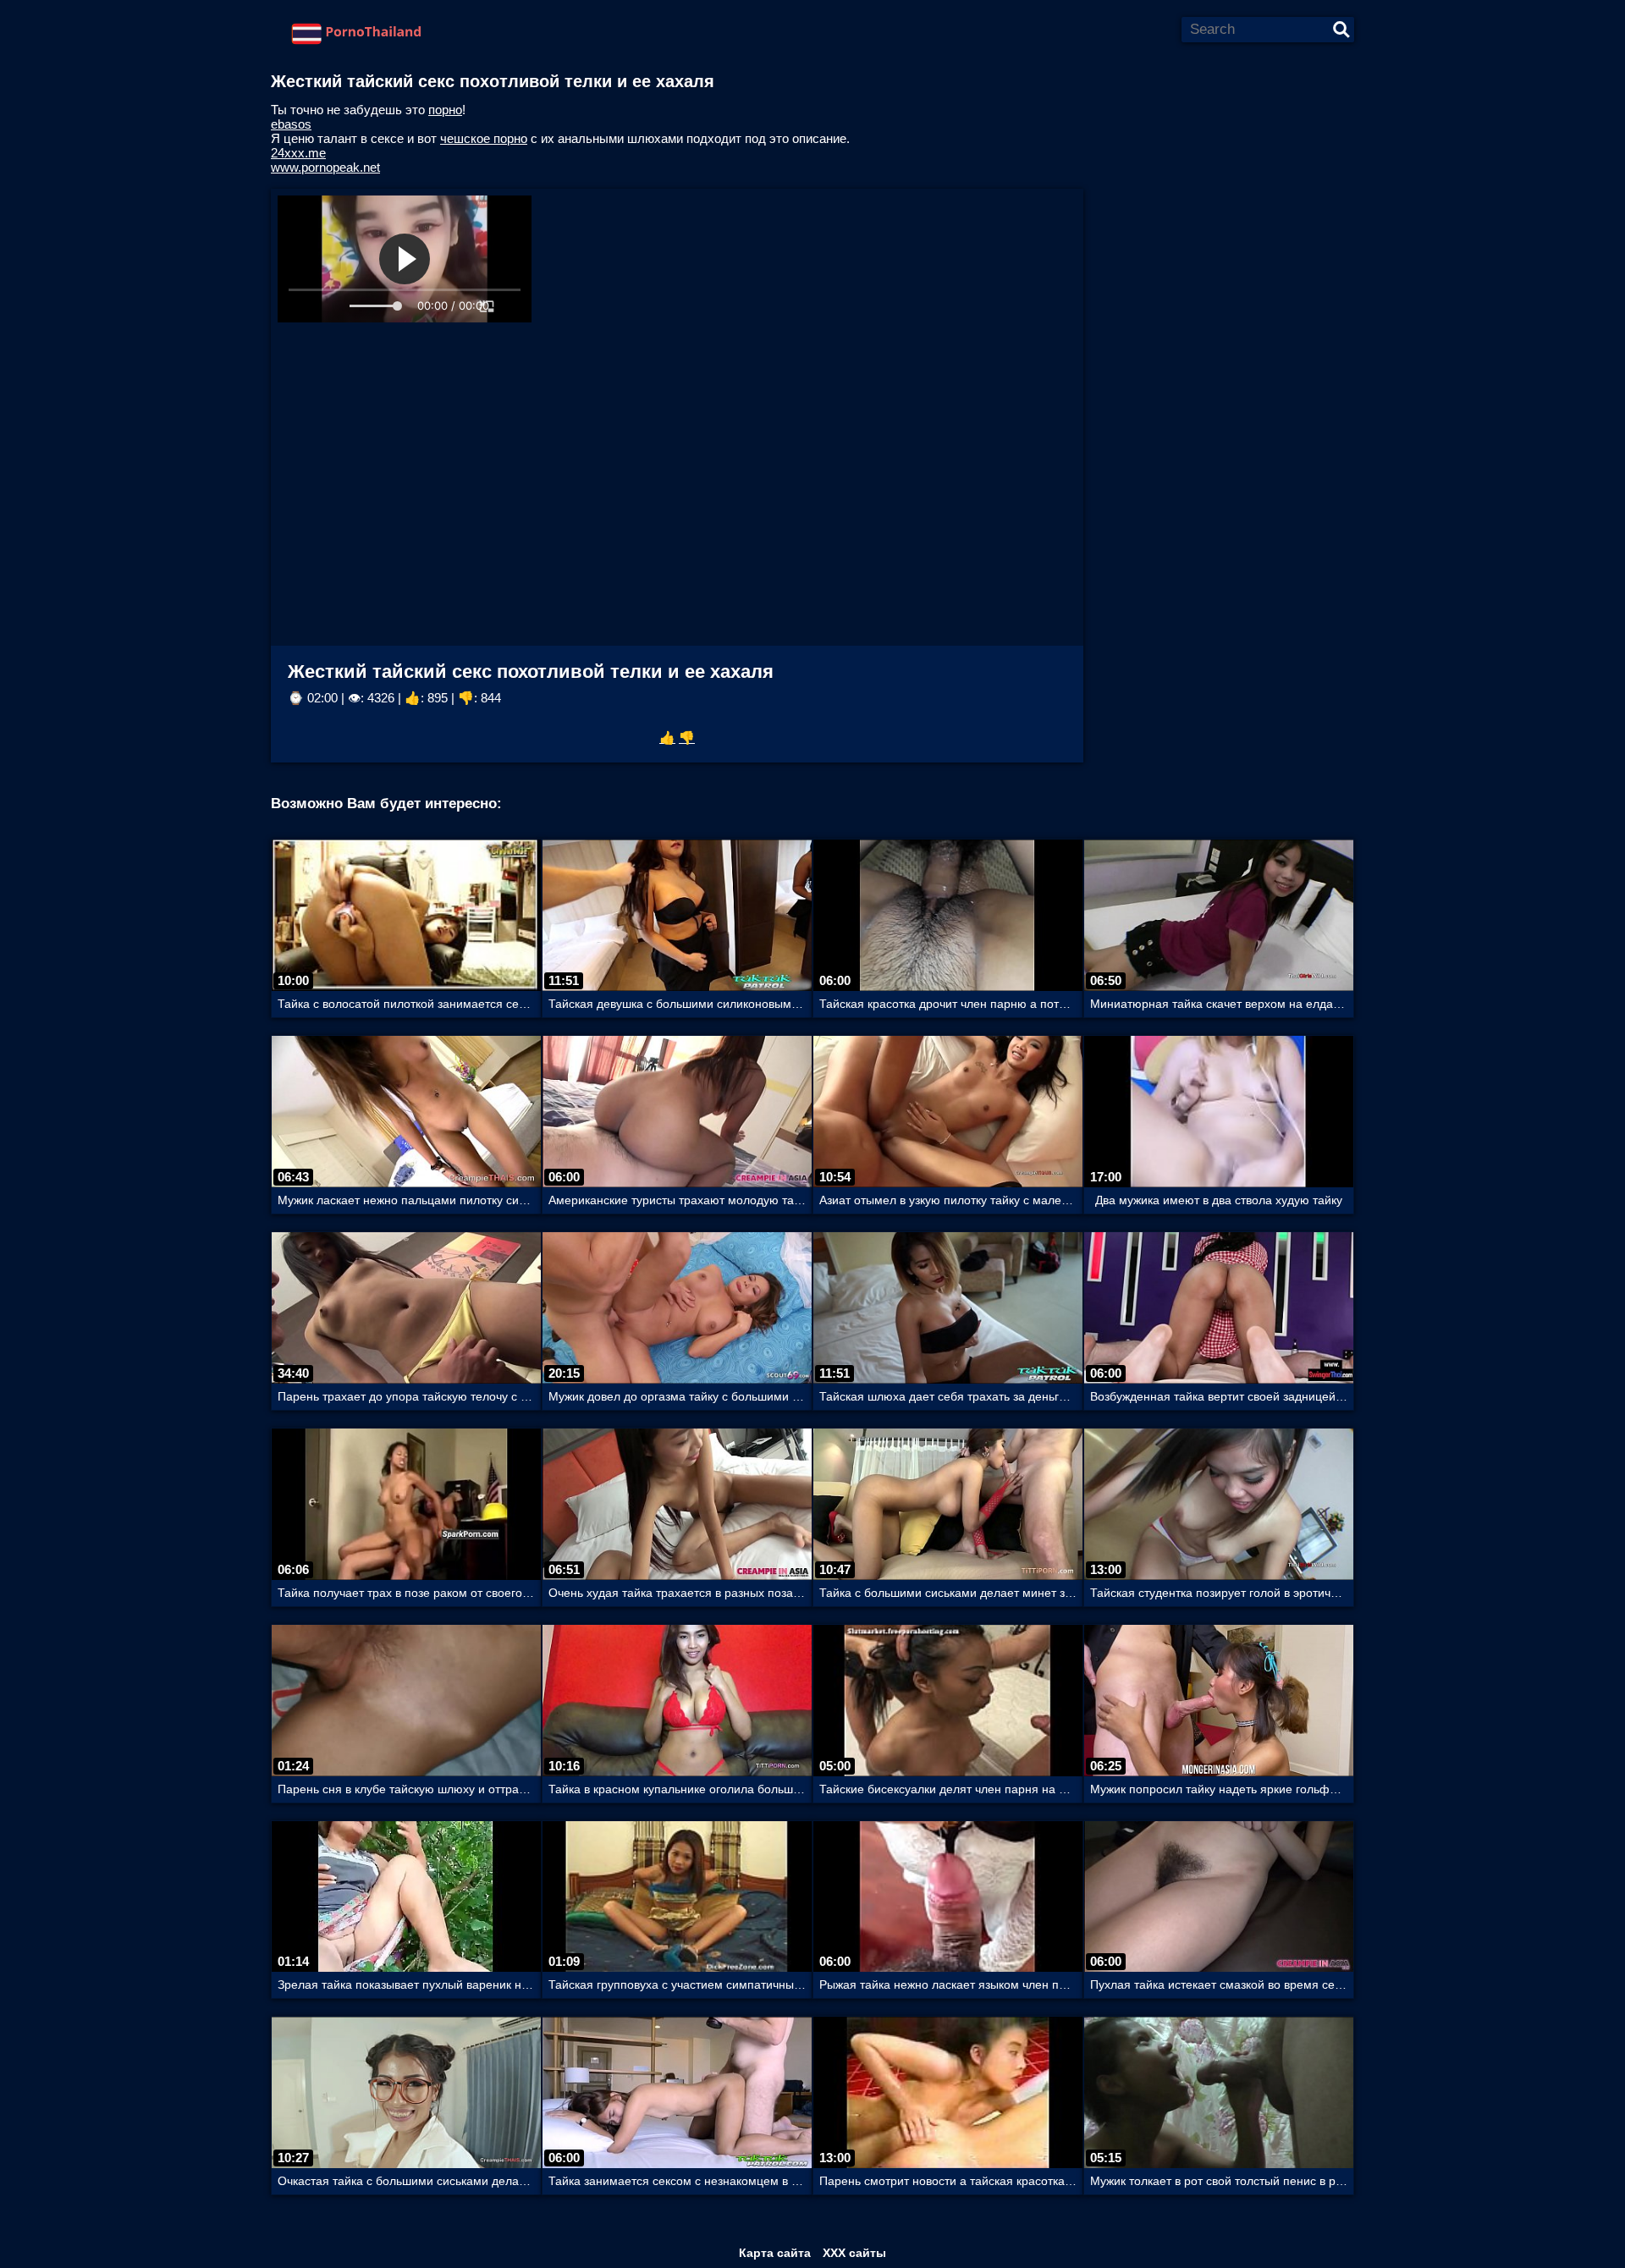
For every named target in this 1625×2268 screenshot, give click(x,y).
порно (445, 110)
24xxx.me (298, 153)
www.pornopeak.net (325, 167)
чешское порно (484, 138)
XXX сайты (854, 2253)
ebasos (291, 124)
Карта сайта (775, 2253)
